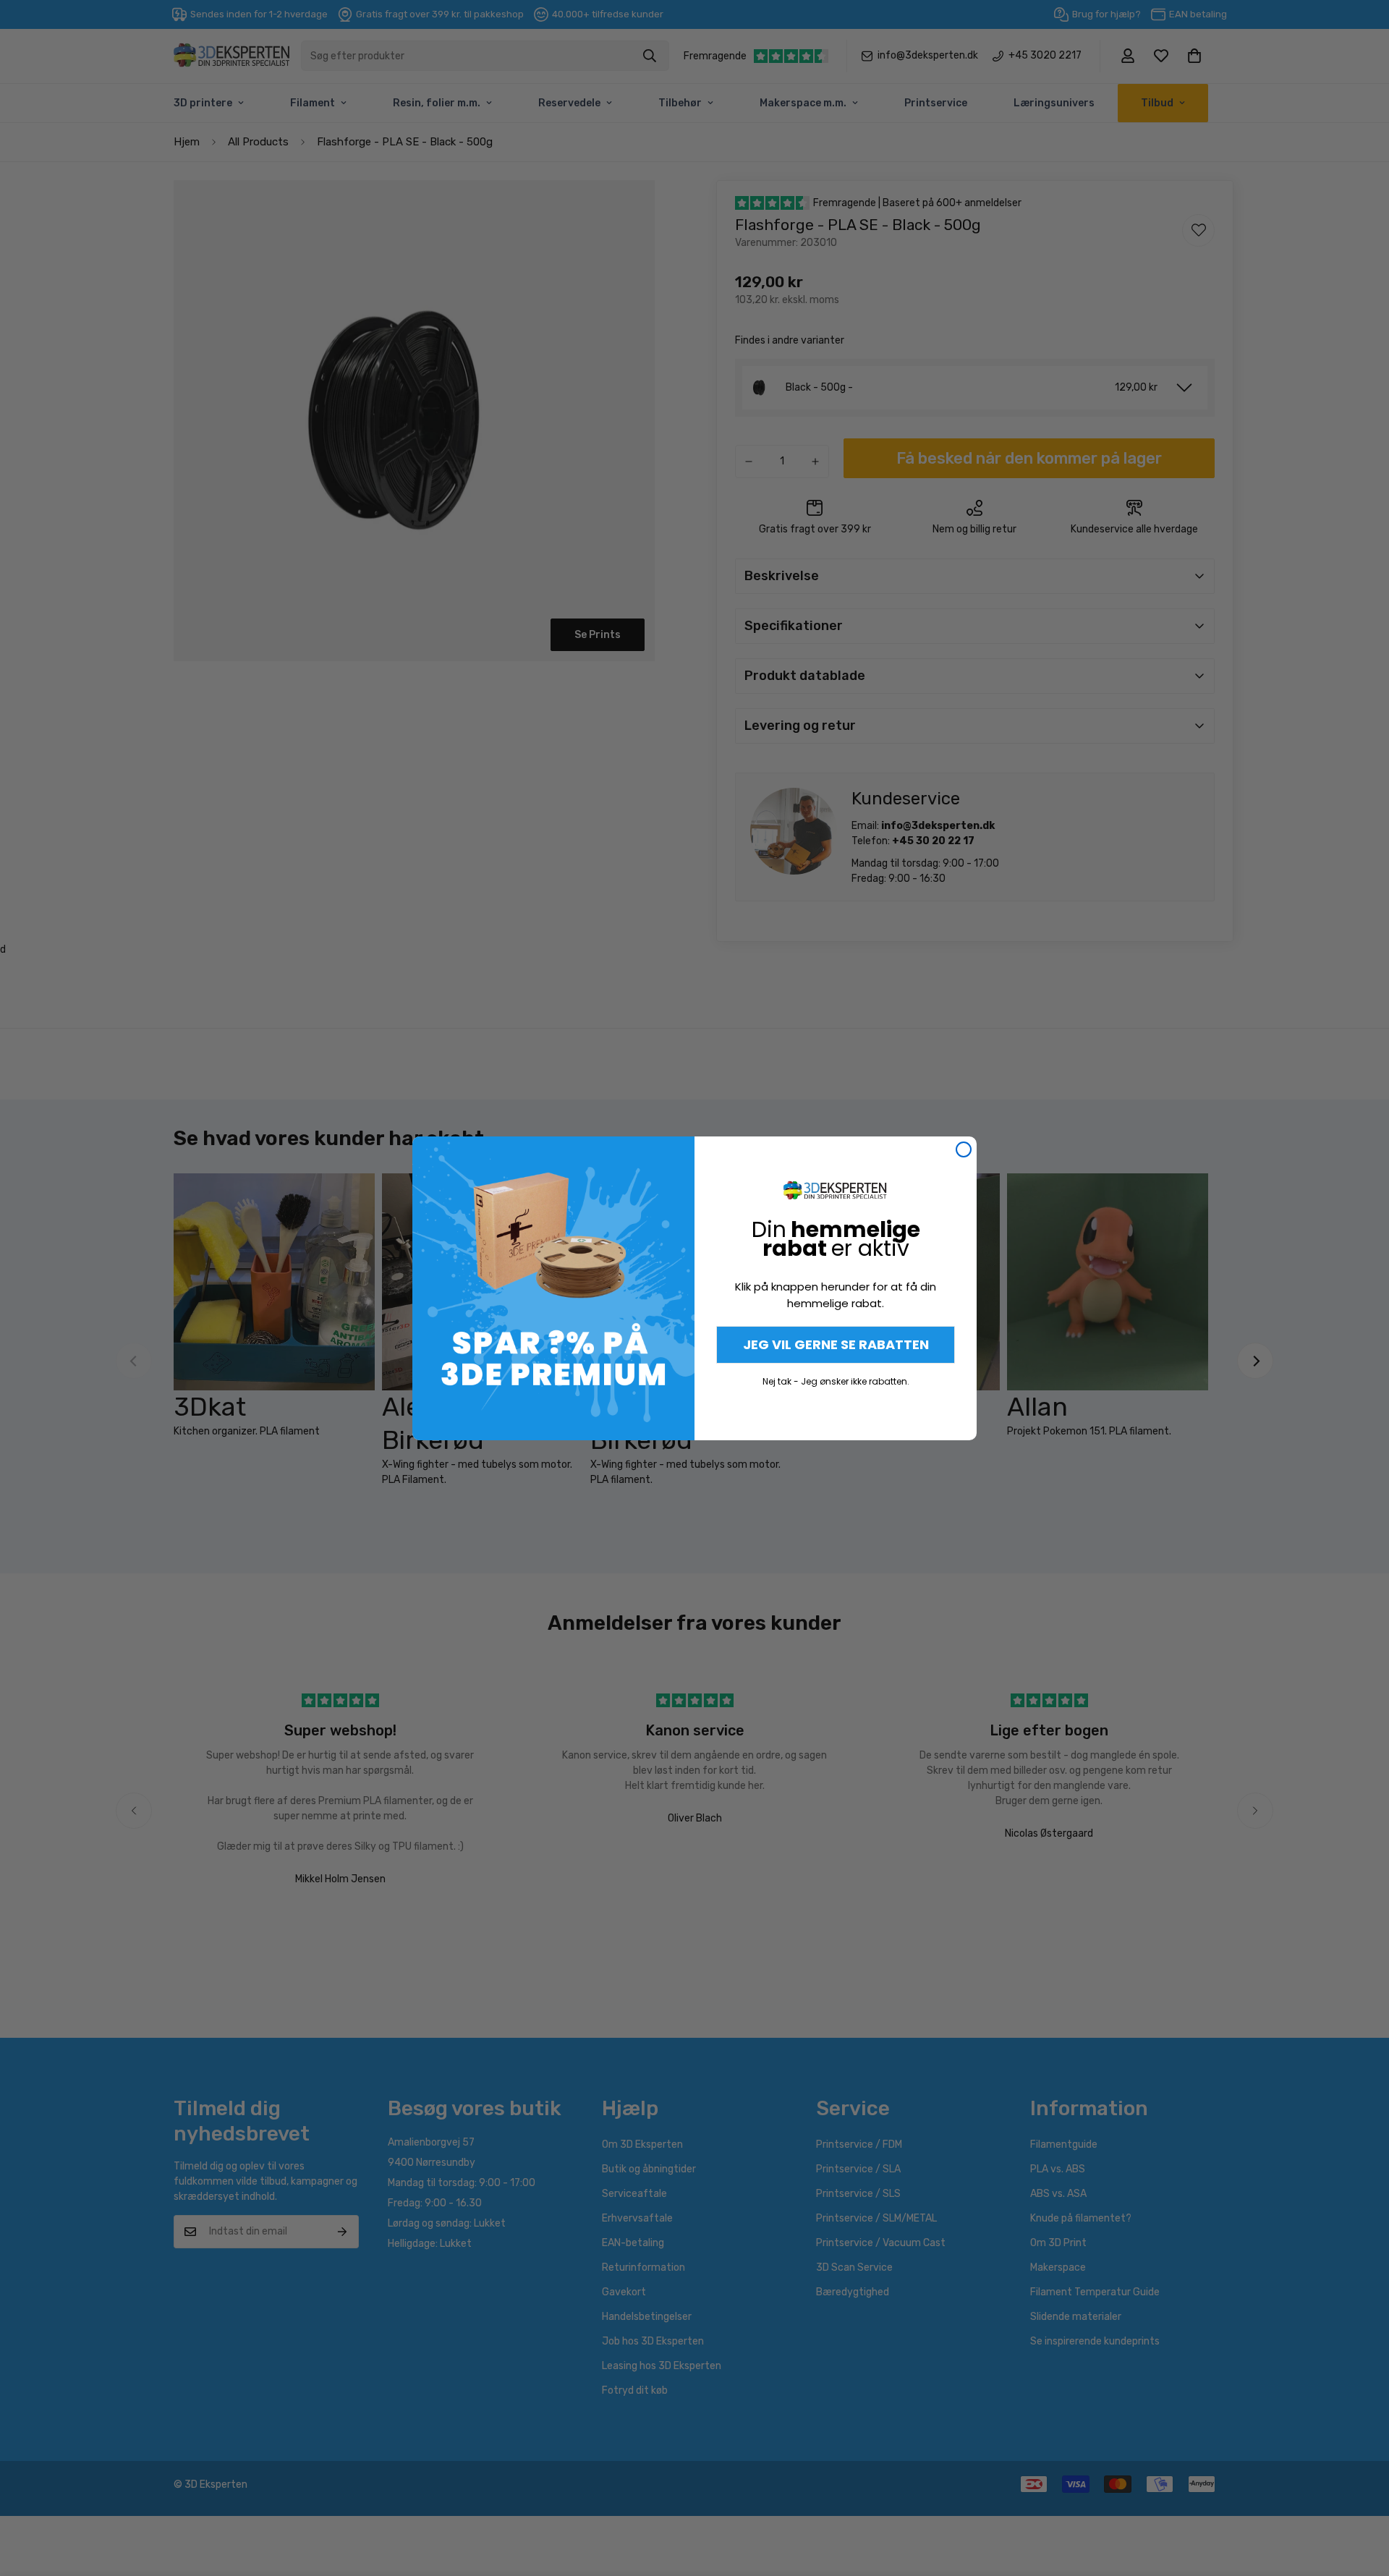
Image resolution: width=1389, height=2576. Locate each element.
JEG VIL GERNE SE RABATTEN (836, 1344)
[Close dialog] (964, 1149)
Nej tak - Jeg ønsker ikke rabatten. (836, 1381)
